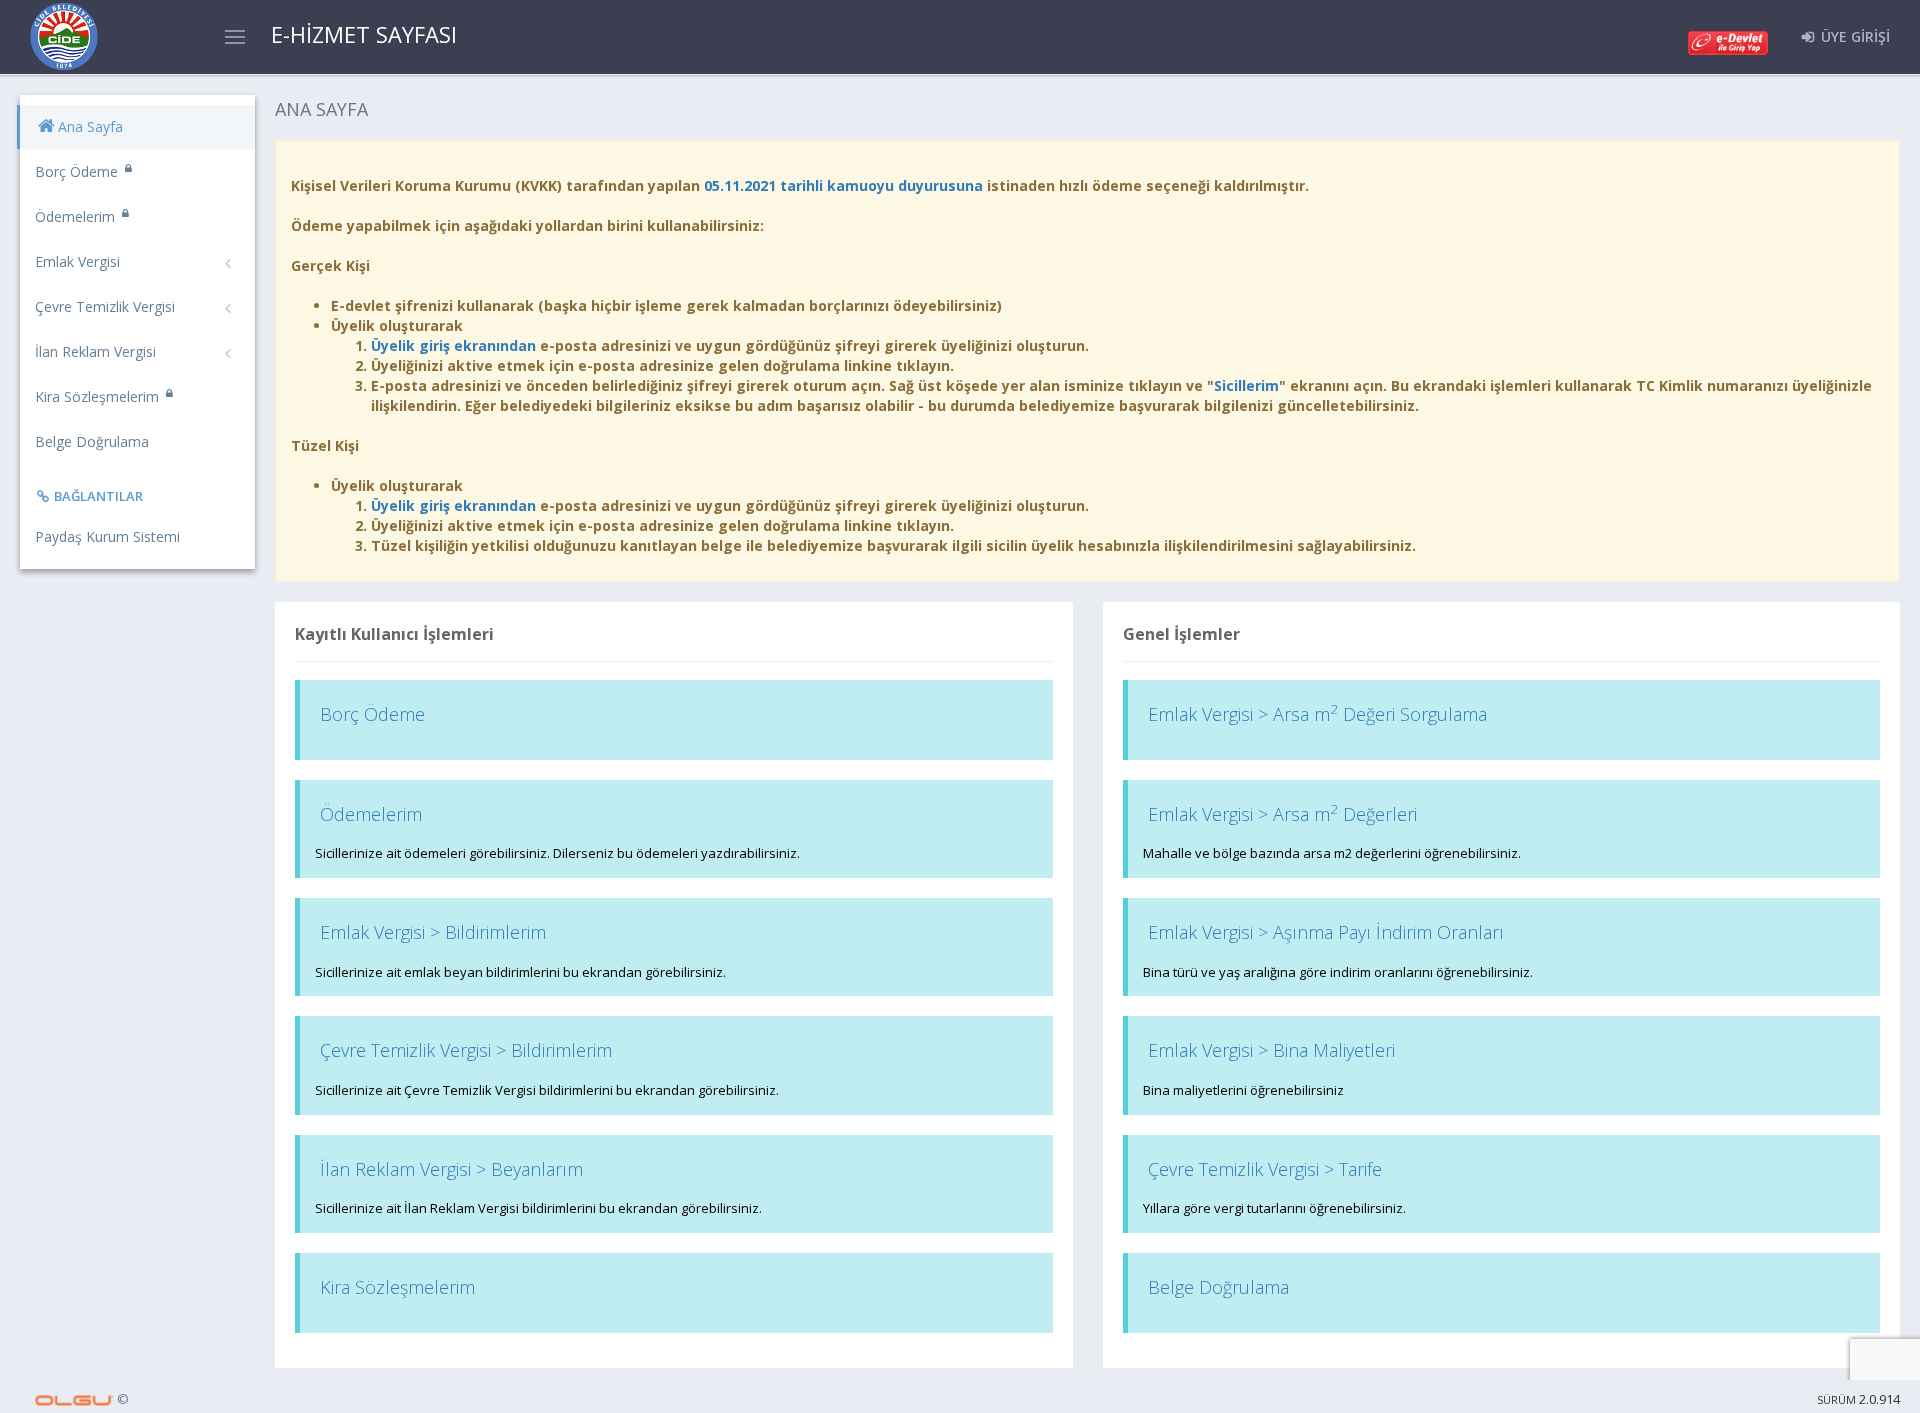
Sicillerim (1246, 385)
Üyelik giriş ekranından (453, 345)
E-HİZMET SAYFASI (364, 34)
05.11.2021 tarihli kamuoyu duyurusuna (843, 185)
